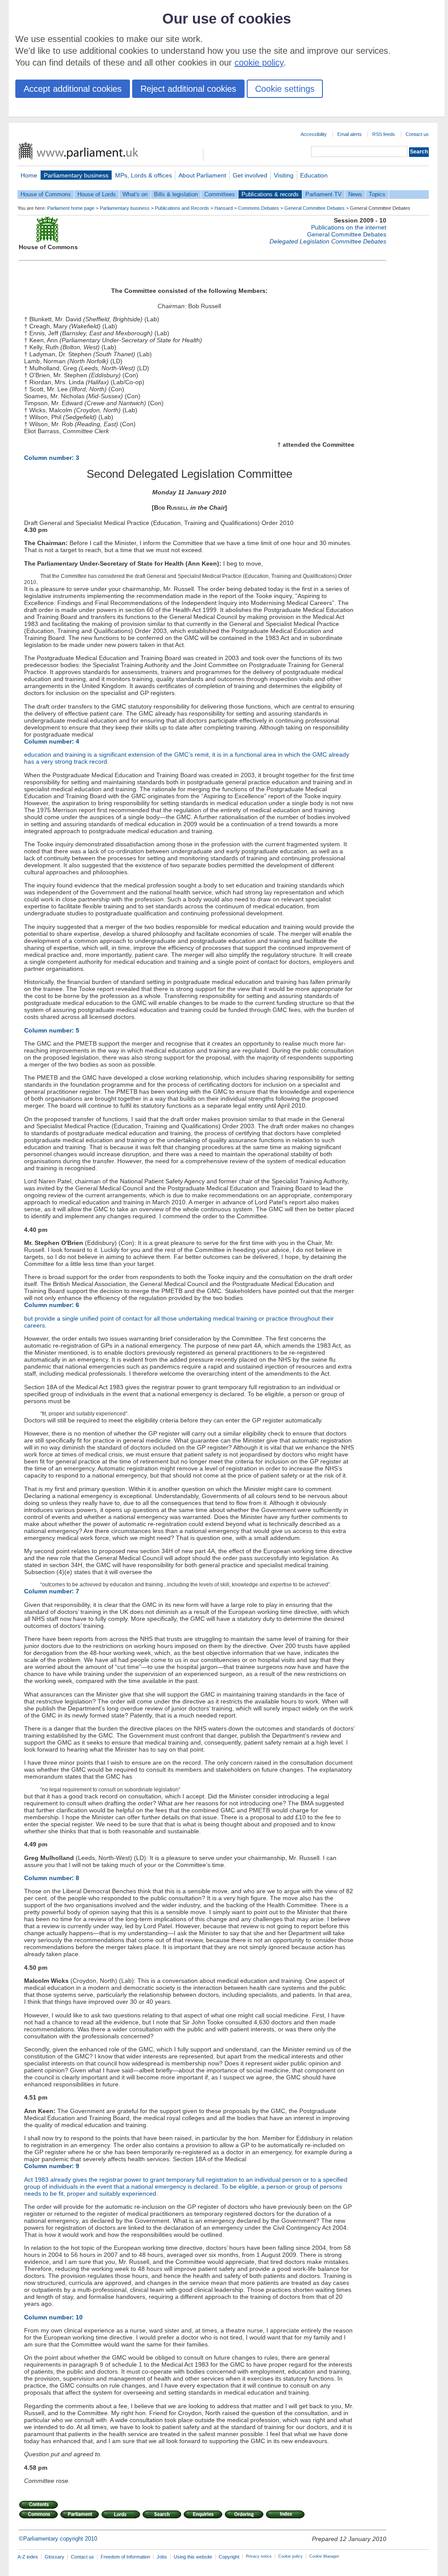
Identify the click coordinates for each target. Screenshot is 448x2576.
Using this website (193, 2557)
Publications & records (270, 194)
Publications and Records (182, 208)
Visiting (284, 175)
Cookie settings (285, 89)
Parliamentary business (76, 175)
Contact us (417, 134)
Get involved (250, 175)
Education (314, 175)
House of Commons (46, 194)
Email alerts (350, 134)
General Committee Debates (315, 208)
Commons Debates (259, 208)
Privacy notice (259, 2556)
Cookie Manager (324, 2556)
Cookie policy (290, 2556)
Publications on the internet (349, 227)
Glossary (54, 2557)
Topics (377, 194)
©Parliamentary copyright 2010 (58, 2539)
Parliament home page (71, 208)
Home (29, 175)
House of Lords (97, 194)
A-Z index (28, 2557)
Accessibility (314, 134)
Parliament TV (324, 194)
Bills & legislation (176, 194)
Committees (220, 194)
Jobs (162, 2557)
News (355, 194)
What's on (135, 194)
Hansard (224, 208)
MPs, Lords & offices (143, 175)
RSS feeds (384, 134)
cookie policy (259, 63)
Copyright (229, 2557)
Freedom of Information (125, 2557)
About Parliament (202, 175)
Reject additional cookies (188, 89)
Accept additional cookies (73, 89)
